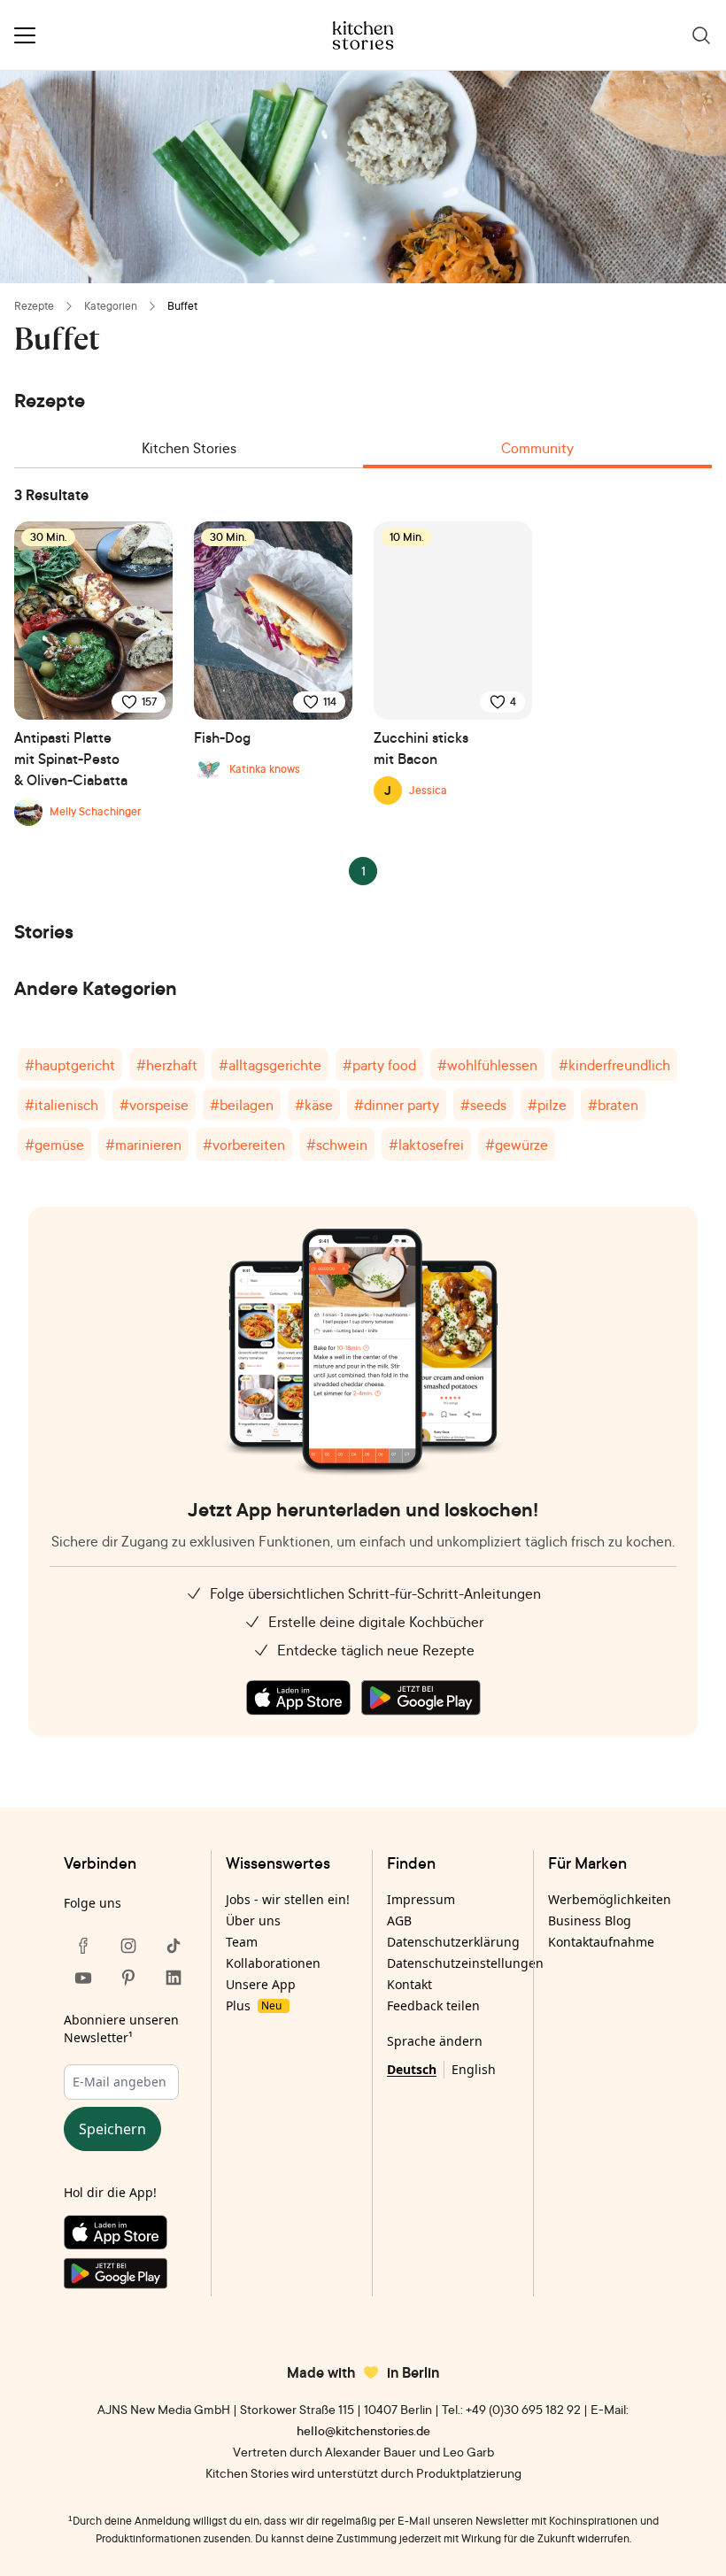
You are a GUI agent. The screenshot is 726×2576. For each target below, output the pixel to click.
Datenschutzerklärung (453, 1942)
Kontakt (409, 1984)
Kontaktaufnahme (601, 1942)
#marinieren (143, 1145)
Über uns (253, 1920)
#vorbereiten (244, 1145)
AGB (399, 1920)
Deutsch (412, 2069)
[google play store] (421, 1698)
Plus (254, 2005)
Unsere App (261, 1984)
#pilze (547, 1105)
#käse (314, 1105)
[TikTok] (174, 1946)
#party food (379, 1065)
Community (537, 448)
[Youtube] (83, 1978)
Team (242, 1942)
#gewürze (517, 1145)
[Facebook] (83, 1946)
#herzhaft (167, 1065)
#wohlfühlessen (487, 1065)
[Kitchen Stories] (363, 35)
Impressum (421, 1899)
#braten (613, 1105)
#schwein (337, 1145)
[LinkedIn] (174, 1978)
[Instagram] (128, 1946)
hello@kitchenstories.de (363, 2430)
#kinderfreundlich (614, 1065)
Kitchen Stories (189, 448)
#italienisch (62, 1105)
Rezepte (34, 306)
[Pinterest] (128, 1978)
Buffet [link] (182, 306)
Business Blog (590, 1920)
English (474, 2069)
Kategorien (111, 306)
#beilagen (242, 1105)
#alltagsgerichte (270, 1065)
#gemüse (54, 1145)
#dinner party (397, 1105)
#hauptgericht (70, 1065)
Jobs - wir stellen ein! (288, 1899)
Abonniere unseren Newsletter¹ (121, 2028)
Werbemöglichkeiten (610, 1899)
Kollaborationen (273, 1963)
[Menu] (25, 35)
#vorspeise (154, 1105)
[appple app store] (298, 1698)
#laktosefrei (426, 1145)
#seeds (483, 1105)
